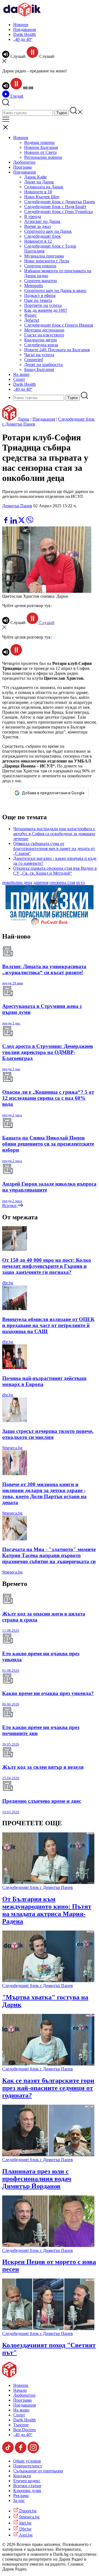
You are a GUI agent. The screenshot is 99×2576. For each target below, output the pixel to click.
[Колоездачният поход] (48, 2329)
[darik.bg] (22, 15)
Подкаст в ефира (40, 295)
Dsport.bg (27, 2511)
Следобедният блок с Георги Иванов (59, 325)
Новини (21, 25)
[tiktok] (9, 2452)
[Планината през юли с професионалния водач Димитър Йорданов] (48, 2155)
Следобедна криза (41, 345)
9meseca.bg (12, 1448)
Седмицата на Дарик (44, 187)
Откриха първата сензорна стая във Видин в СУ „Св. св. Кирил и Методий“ (55, 871)
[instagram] (33, 2452)
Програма (22, 167)
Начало (20, 2390)
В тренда (33, 216)
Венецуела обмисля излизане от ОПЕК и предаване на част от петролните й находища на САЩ (48, 1325)
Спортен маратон (41, 281)
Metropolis (34, 286)
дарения (41, 882)
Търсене (21, 2425)
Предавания (24, 29)
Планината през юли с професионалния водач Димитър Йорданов (37, 2179)
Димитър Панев (17, 506)
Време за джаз (37, 226)
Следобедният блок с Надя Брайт (55, 207)
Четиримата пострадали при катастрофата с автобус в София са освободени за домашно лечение (54, 834)
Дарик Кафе (35, 177)
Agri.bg (25, 2535)
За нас (19, 2500)
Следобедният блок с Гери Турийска (58, 212)
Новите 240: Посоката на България (57, 350)
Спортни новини (40, 266)
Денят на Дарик (39, 182)
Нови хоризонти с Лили (47, 261)
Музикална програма (44, 256)
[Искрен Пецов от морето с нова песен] (48, 2245)
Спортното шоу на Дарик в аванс (55, 291)
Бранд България (39, 369)
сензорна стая (62, 882)
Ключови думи (27, 2491)
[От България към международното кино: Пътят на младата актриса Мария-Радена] (48, 1882)
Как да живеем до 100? (46, 310)
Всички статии (27, 2486)
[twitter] (22, 522)
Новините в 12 (38, 241)
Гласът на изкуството (44, 335)
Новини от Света (40, 152)
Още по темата (38, 300)
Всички (10, 1205)
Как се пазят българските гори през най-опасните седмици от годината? (48, 2088)
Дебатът (32, 320)
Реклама (21, 2496)
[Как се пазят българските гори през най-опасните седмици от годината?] (48, 2064)
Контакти (22, 2476)
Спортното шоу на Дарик (48, 231)
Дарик (24, 419)
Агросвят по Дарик (42, 221)
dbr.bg (8, 1283)
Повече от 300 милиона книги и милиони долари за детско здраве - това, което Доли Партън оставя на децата (44, 1493)
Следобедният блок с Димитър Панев (60, 202)
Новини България (41, 147)
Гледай (16, 96)
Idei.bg (25, 2523)
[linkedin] (14, 522)
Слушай (46, 623)
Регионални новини (43, 157)
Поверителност (28, 2466)
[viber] (30, 522)
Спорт (19, 379)
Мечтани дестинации (44, 330)
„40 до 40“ (23, 39)
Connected (34, 360)
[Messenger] (15, 514)
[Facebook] (22, 514)
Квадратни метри (41, 340)
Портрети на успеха (43, 305)
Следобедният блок (42, 236)
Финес (30, 315)
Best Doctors (24, 2430)
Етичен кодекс (27, 2481)
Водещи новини (39, 142)
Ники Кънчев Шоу (42, 197)
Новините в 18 (38, 192)
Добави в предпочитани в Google (53, 793)
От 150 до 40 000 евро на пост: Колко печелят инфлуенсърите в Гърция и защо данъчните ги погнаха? (47, 1266)
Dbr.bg (25, 2529)
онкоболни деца (17, 882)
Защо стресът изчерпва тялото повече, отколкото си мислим (48, 1434)
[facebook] (6, 522)
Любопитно (24, 162)
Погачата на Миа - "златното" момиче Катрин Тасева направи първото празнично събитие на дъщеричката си (49, 1555)
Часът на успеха (39, 355)
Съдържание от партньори (38, 2471)
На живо (21, 374)
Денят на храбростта (43, 365)
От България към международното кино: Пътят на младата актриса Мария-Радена (47, 1910)
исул (80, 882)
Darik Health (24, 34)
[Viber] (6, 514)
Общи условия (27, 2461)
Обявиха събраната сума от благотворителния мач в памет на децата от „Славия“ (54, 848)
